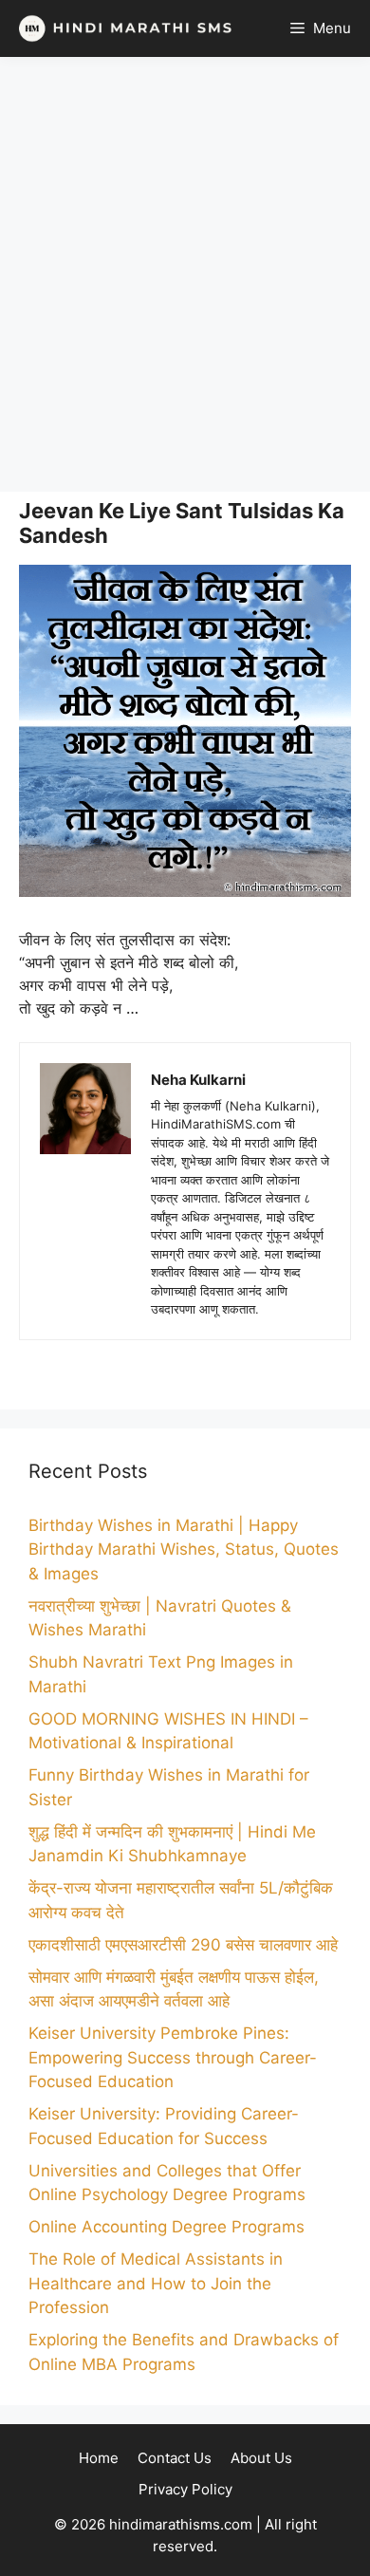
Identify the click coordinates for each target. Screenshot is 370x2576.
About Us (261, 2458)
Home (99, 2458)
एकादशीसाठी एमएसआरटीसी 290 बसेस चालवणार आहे (183, 1945)
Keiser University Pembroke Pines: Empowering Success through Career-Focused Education (173, 2057)
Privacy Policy (185, 2489)
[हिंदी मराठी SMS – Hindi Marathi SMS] (121, 28)
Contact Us (175, 2458)
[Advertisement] (185, 274)
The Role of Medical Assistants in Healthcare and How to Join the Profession (156, 2283)
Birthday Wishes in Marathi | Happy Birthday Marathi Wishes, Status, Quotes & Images (184, 1549)
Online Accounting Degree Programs (166, 2227)
